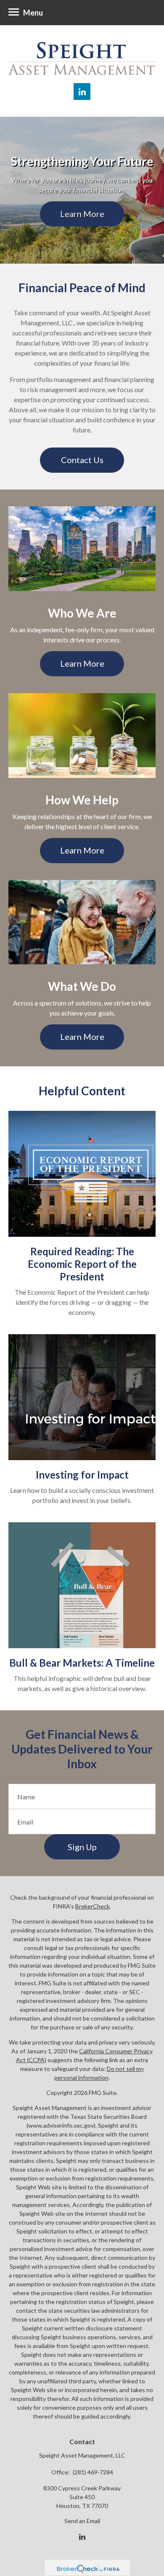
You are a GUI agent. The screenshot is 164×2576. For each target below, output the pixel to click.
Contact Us (82, 460)
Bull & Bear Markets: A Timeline (82, 1663)
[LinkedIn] (82, 2537)
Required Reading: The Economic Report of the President (82, 1264)
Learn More (82, 213)
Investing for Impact (82, 1475)
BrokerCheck (93, 1906)
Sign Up (82, 1847)
